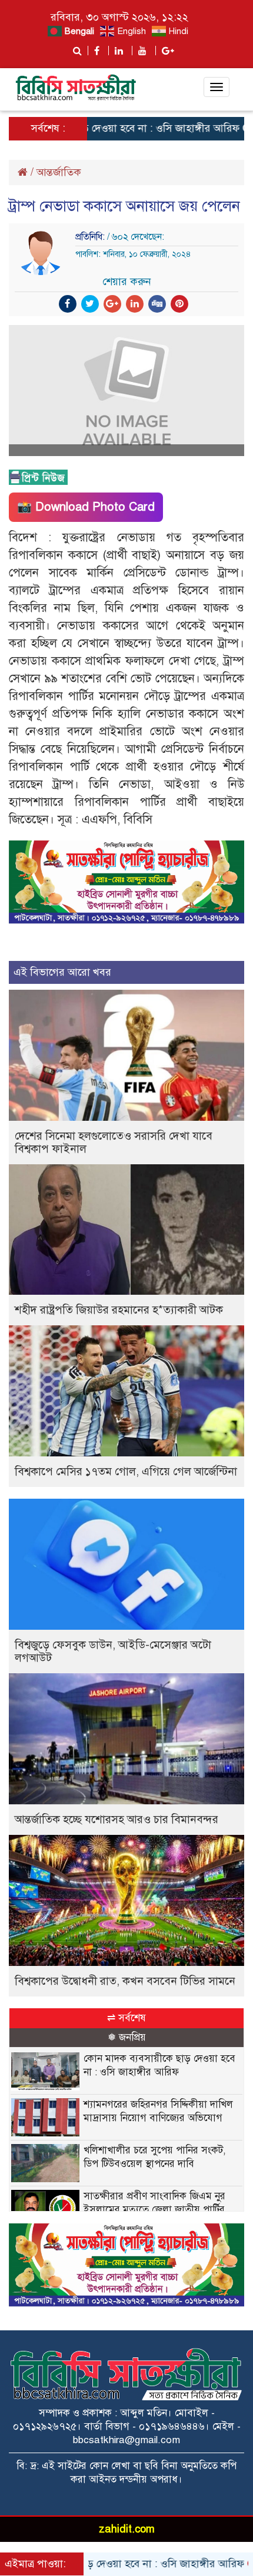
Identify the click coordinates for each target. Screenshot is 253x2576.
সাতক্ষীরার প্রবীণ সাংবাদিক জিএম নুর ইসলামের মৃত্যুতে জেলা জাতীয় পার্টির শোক (154, 2210)
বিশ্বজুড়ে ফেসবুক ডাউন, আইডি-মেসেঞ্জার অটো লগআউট (113, 1651)
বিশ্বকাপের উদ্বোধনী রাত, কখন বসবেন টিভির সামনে (125, 1981)
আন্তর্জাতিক (59, 172)
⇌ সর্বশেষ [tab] (126, 2018)
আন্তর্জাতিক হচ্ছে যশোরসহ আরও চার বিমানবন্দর (116, 1819)
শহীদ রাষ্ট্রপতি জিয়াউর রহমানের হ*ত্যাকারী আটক (119, 1310)
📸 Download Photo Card (86, 507)
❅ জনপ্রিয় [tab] (127, 2037)
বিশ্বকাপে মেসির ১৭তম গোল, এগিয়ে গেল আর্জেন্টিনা (126, 1471)
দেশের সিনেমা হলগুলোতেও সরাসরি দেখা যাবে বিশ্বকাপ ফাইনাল (114, 1142)
